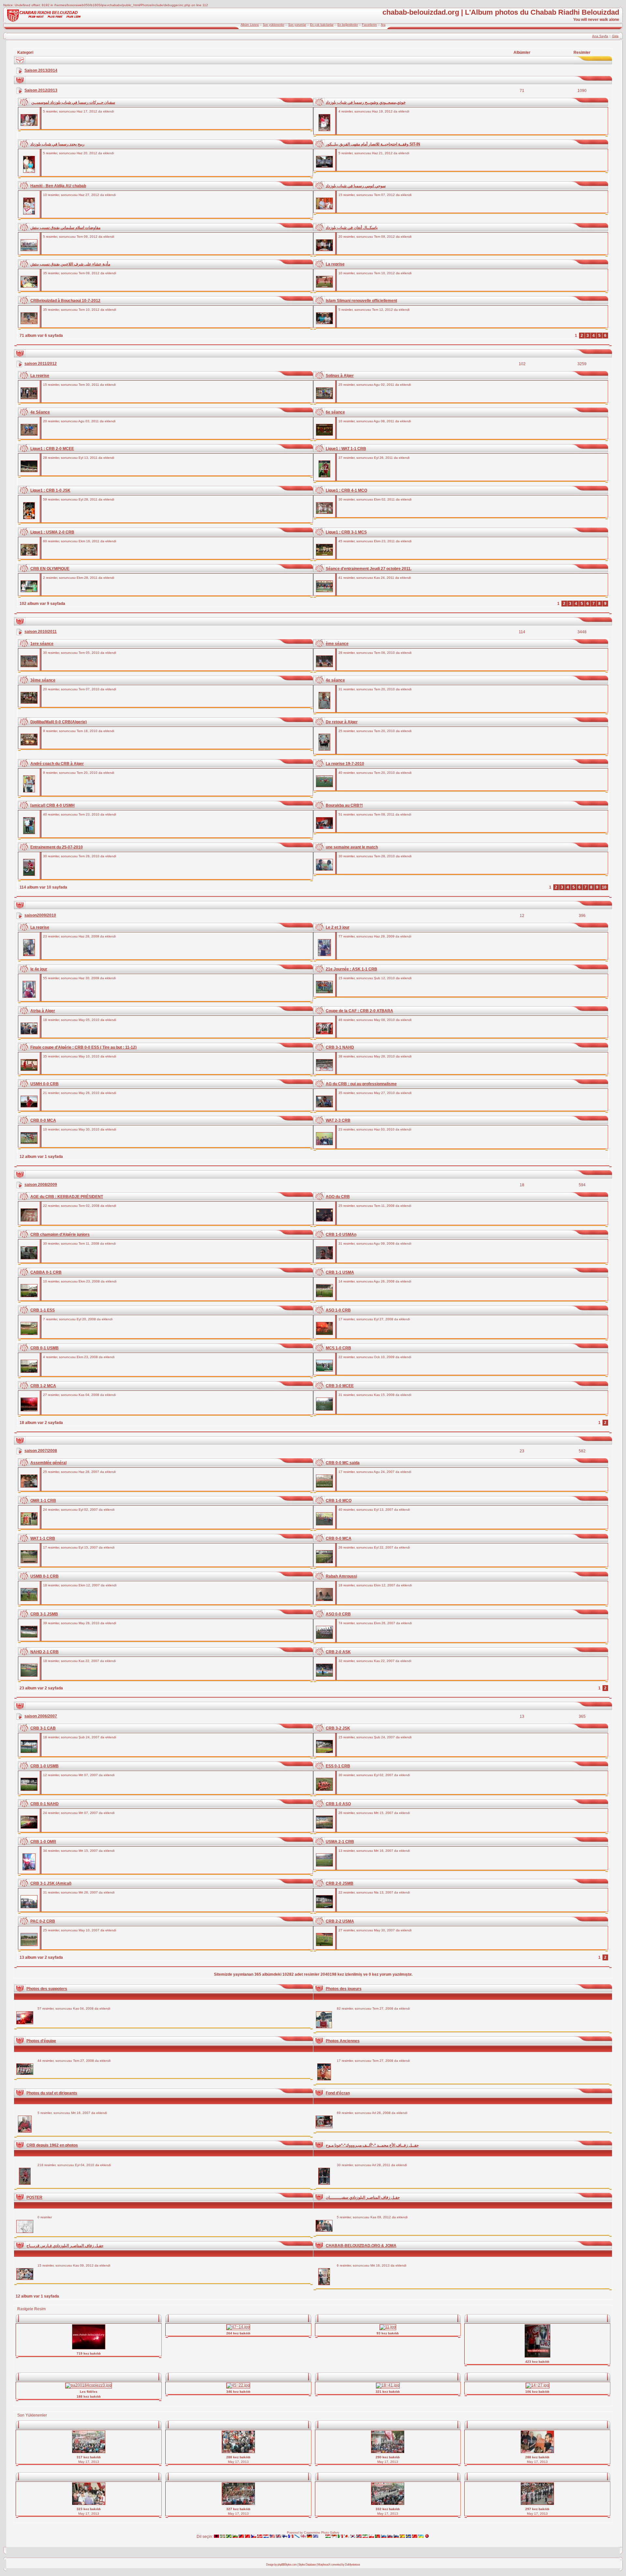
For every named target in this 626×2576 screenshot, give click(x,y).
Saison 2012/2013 (41, 90)
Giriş (615, 36)
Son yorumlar (297, 25)
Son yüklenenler (274, 25)
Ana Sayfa (600, 36)
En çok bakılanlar (322, 25)
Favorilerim (369, 25)
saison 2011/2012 (41, 364)
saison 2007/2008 (41, 1451)
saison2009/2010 (40, 915)
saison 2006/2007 (41, 1716)
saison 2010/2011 (41, 632)
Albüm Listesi (250, 25)
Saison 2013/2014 (41, 70)
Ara (383, 25)
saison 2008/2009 (41, 1185)
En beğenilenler (348, 25)
